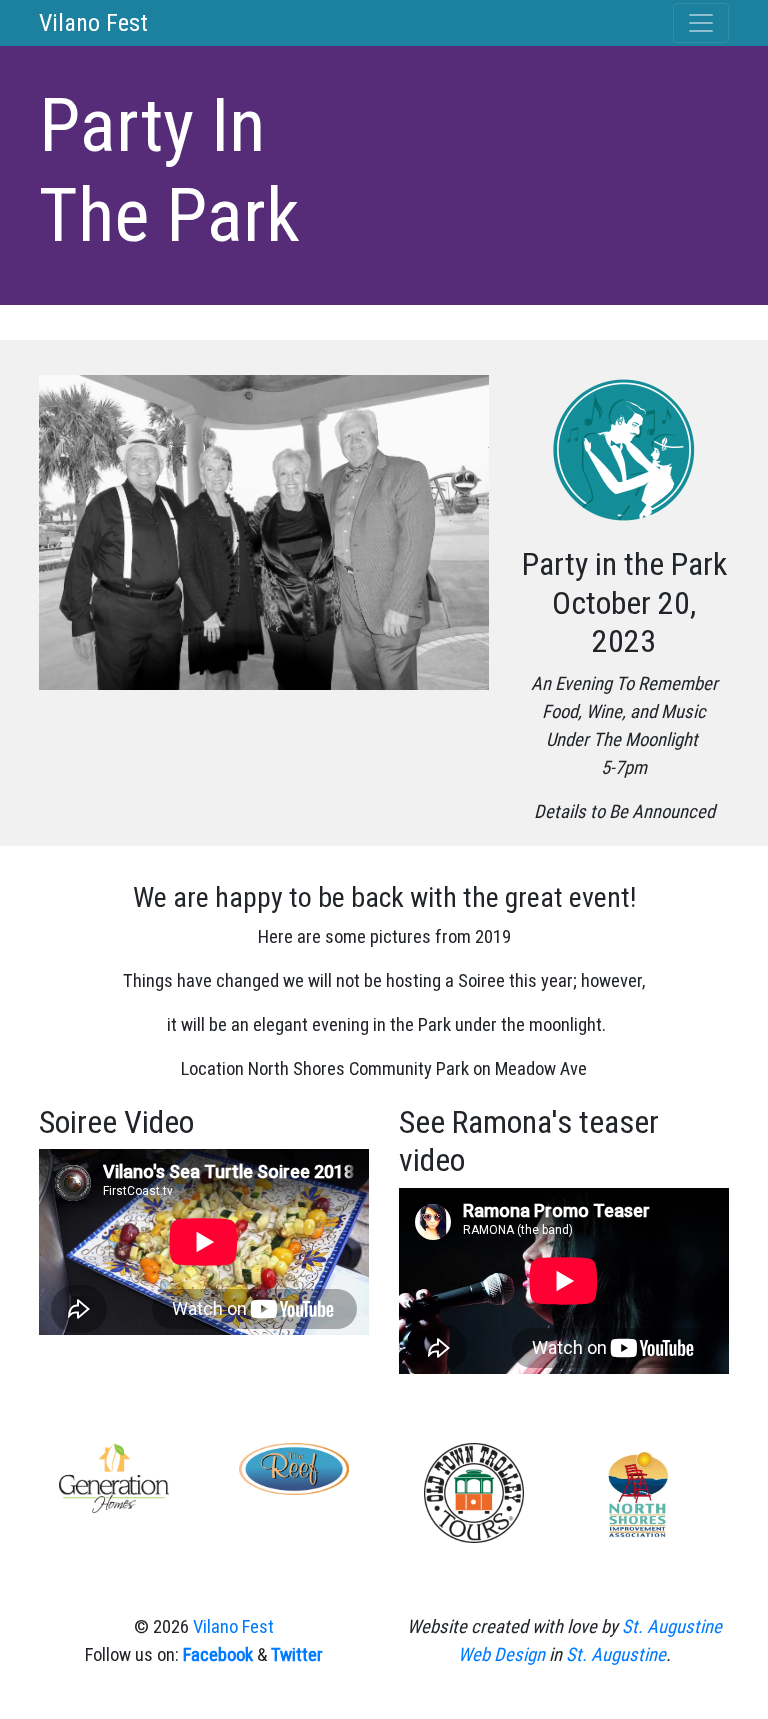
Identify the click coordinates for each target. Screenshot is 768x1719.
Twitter (297, 1655)
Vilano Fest (93, 23)
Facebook (218, 1655)
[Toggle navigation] (701, 23)
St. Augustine (616, 1655)
